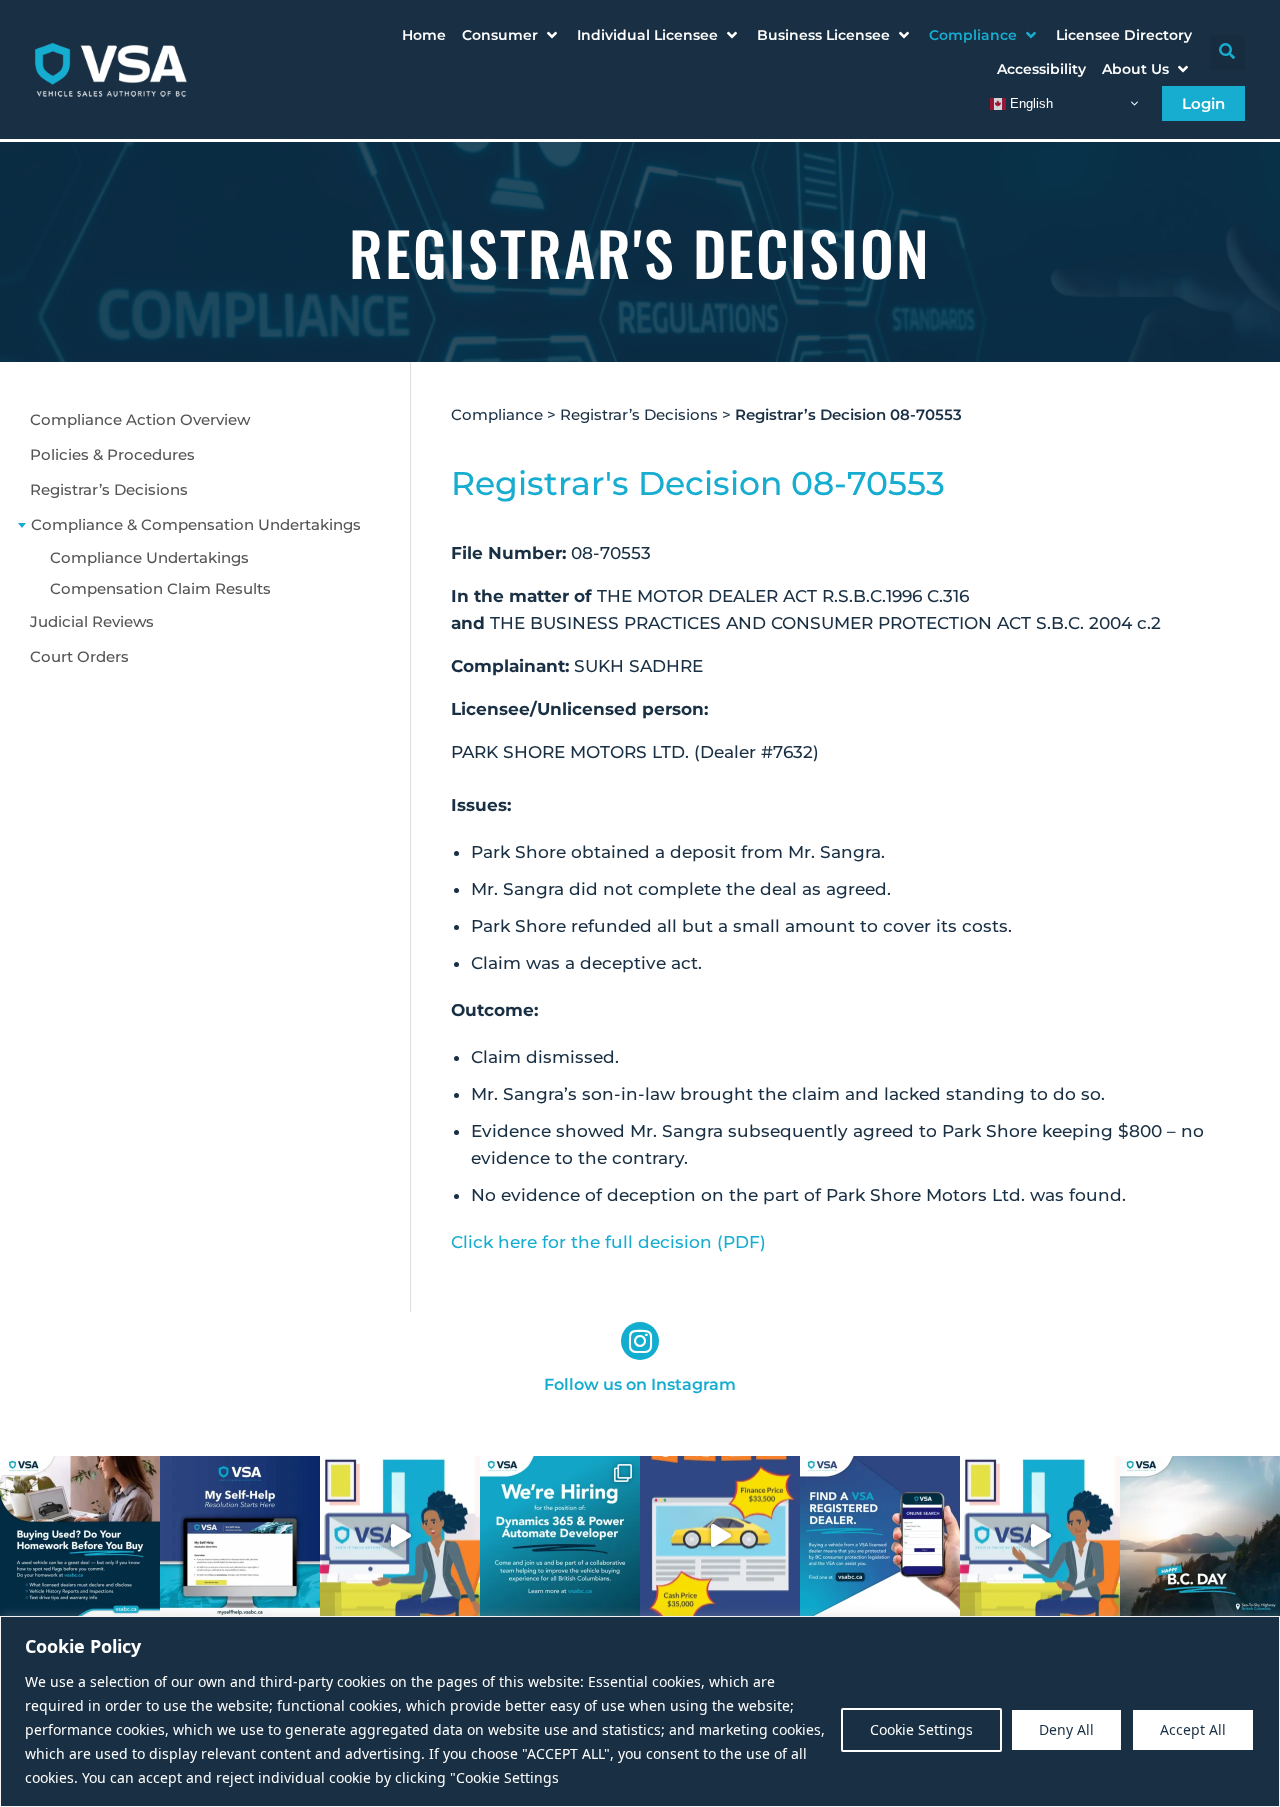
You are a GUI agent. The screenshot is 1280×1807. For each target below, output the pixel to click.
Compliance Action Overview (140, 419)
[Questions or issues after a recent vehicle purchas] (240, 1536)
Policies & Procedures (112, 454)
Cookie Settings (921, 1729)
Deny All (1066, 1729)
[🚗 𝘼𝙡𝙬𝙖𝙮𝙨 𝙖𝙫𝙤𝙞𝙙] (1040, 1536)
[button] (511, 35)
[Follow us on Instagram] (640, 1341)
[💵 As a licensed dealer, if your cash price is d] (720, 1536)
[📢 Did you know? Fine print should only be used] (400, 1536)
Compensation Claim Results (160, 588)
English (1029, 102)
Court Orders (79, 656)
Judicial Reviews (92, 621)
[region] (640, 1711)
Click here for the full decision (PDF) (608, 1242)
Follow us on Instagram (640, 1384)
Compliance (497, 414)
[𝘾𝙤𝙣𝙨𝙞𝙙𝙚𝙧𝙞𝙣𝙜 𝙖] (80, 1536)
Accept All (1193, 1729)
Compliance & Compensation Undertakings (196, 524)
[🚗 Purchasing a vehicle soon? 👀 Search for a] (880, 1536)
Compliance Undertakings (149, 557)
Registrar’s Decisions (109, 489)
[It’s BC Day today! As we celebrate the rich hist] (1200, 1536)
